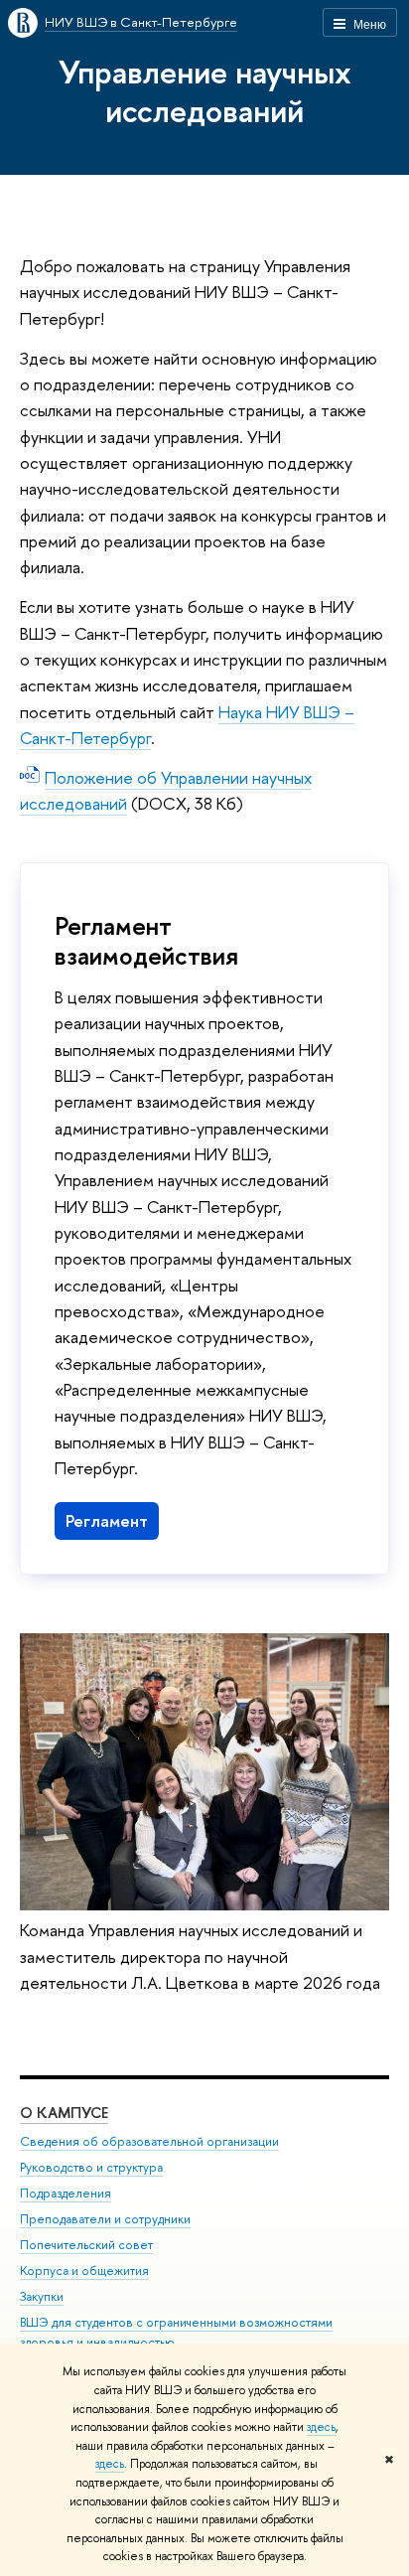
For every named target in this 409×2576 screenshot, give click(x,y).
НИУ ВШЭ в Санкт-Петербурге (141, 22)
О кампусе (64, 2113)
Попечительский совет (86, 2245)
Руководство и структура (91, 2167)
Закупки (42, 2296)
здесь (321, 2427)
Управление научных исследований (205, 91)
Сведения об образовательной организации (149, 2141)
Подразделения (66, 2193)
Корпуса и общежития (84, 2271)
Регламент (107, 1520)
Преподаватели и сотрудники (105, 2219)
